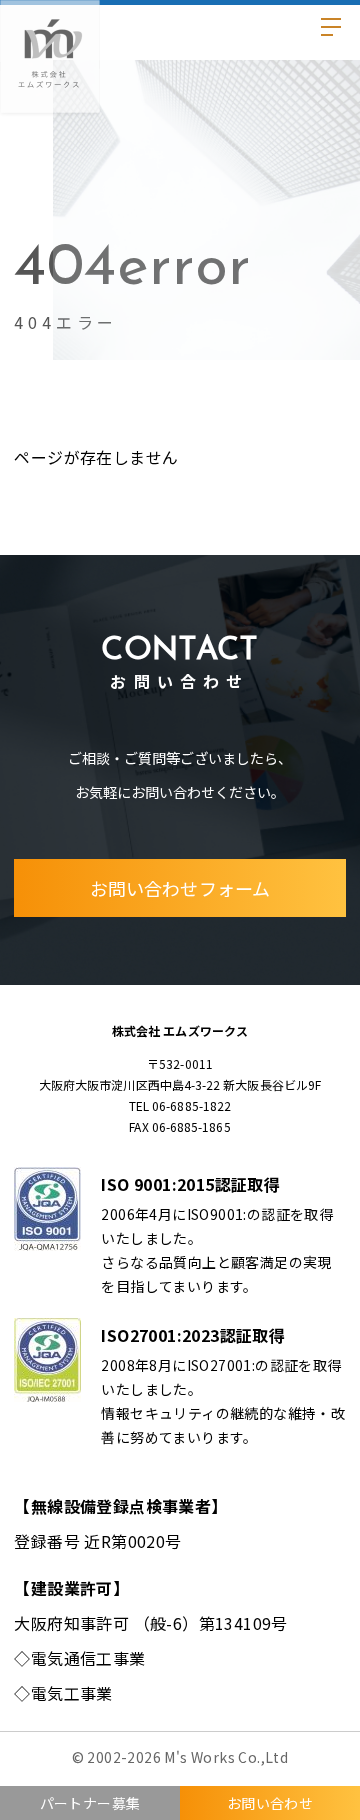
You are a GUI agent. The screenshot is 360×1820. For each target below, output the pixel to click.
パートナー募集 (90, 1803)
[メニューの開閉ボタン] (329, 31)
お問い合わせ (270, 1803)
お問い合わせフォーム (179, 888)
